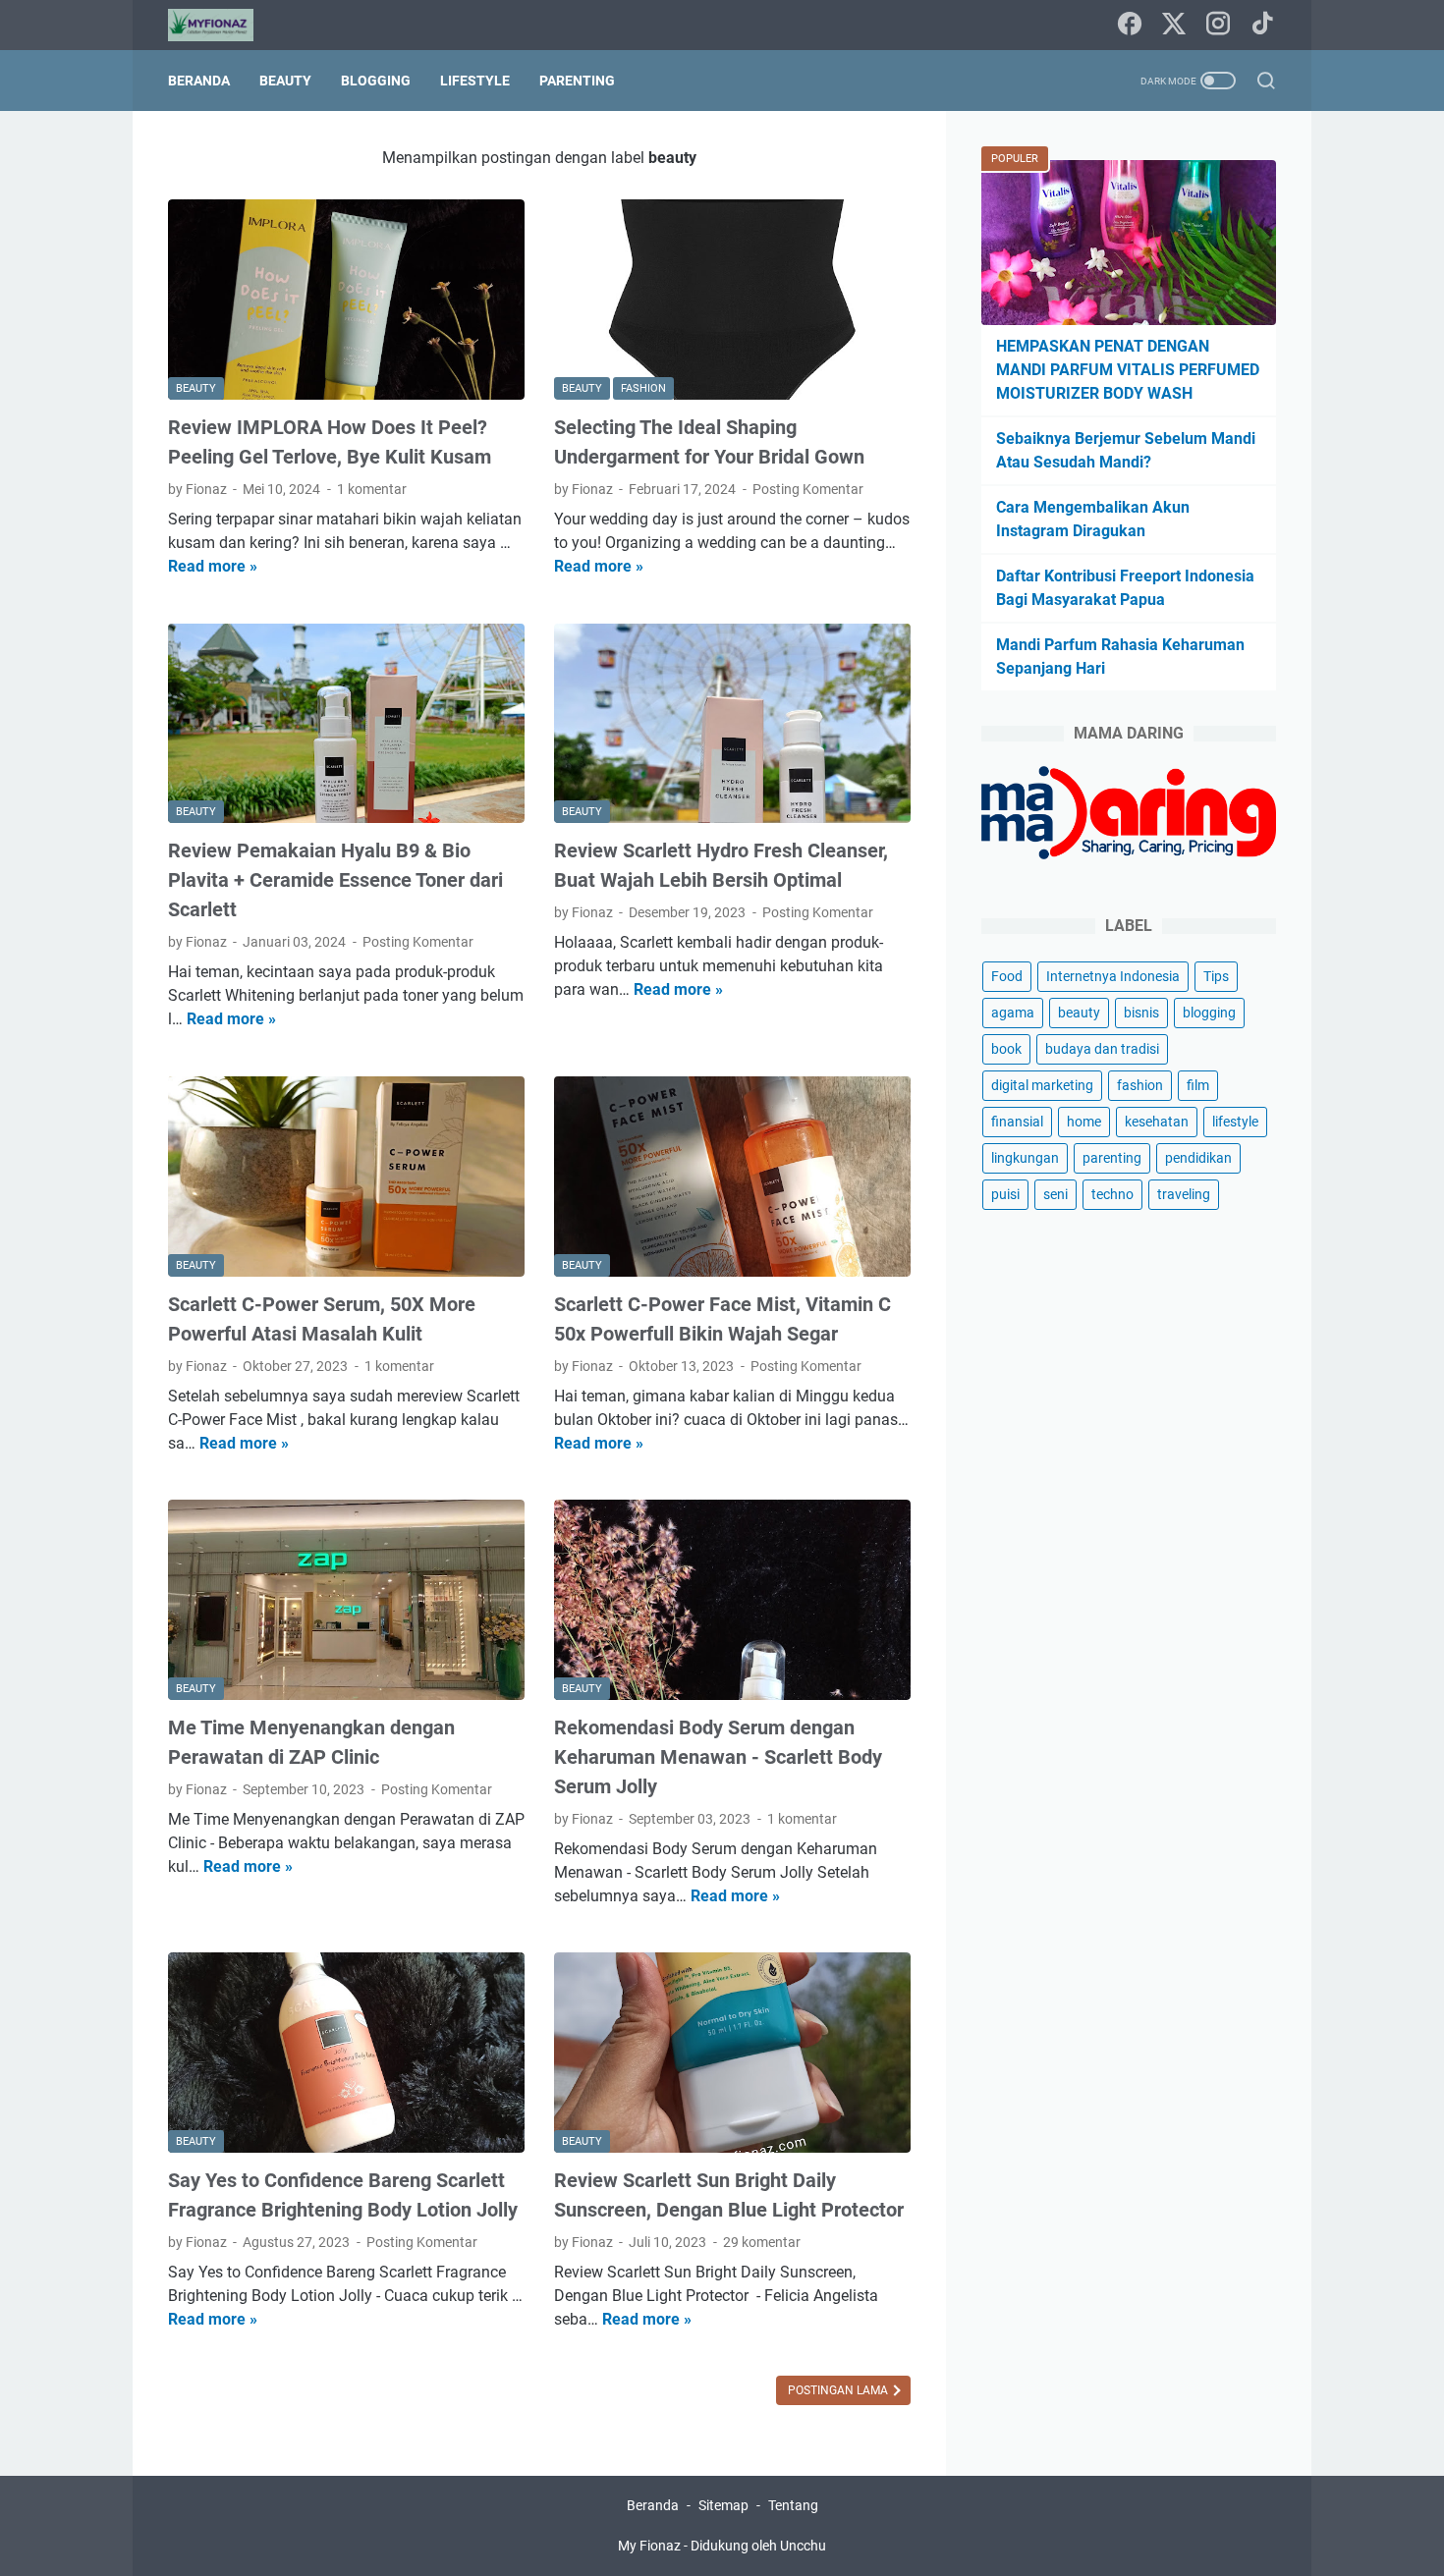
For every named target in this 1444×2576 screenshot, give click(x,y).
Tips (1216, 976)
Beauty (285, 81)
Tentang (793, 2505)
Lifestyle (475, 81)
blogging (1209, 1013)
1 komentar (372, 489)
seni (1055, 1194)
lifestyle (1235, 1122)
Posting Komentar (808, 489)
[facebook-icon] (1130, 25)
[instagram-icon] (1218, 25)
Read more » (213, 566)
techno (1112, 1194)
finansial (1017, 1122)
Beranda (199, 81)
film (1198, 1085)
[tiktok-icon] (1262, 25)
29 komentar (762, 2242)
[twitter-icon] (1174, 25)
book (1006, 1049)
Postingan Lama (839, 2390)
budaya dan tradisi (1102, 1049)
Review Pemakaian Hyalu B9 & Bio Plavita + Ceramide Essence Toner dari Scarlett (335, 880)
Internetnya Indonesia (1113, 976)
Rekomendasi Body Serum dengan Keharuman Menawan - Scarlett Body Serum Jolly (718, 1757)
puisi (1005, 1194)
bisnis (1141, 1013)
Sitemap (723, 2505)
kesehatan (1157, 1122)
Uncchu (803, 2546)
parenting (1112, 1158)
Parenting (577, 81)
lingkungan (1025, 1158)
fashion (1140, 1085)
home (1084, 1122)
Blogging (376, 81)
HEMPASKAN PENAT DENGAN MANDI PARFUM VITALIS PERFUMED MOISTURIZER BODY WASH (1128, 370)
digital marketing (1042, 1085)
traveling (1184, 1194)
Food (1007, 976)
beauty (1079, 1013)
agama (1013, 1013)
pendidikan (1198, 1158)
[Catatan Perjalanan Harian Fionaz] (223, 25)
